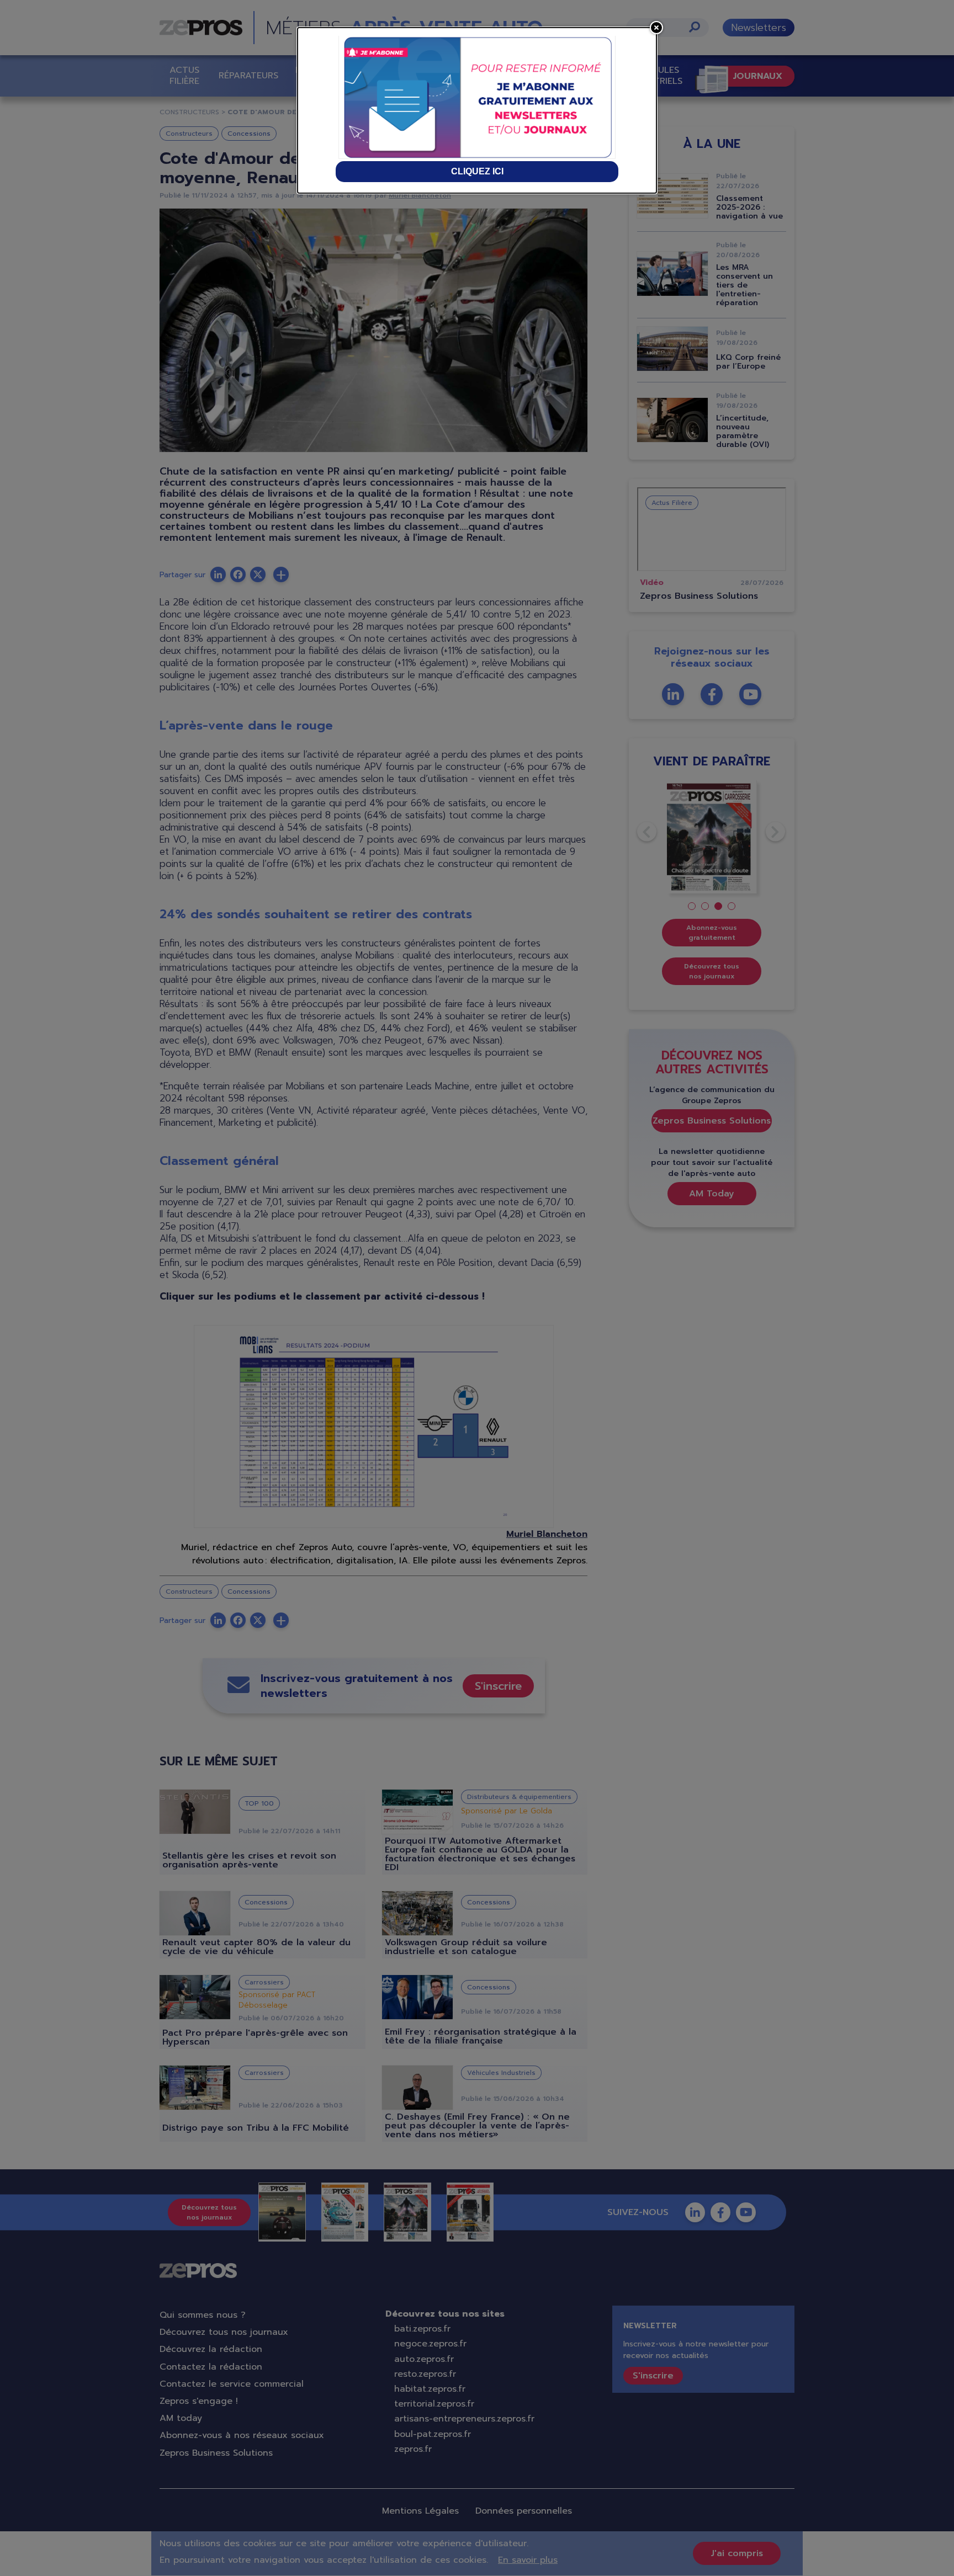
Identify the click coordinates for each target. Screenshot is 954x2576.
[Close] (656, 28)
